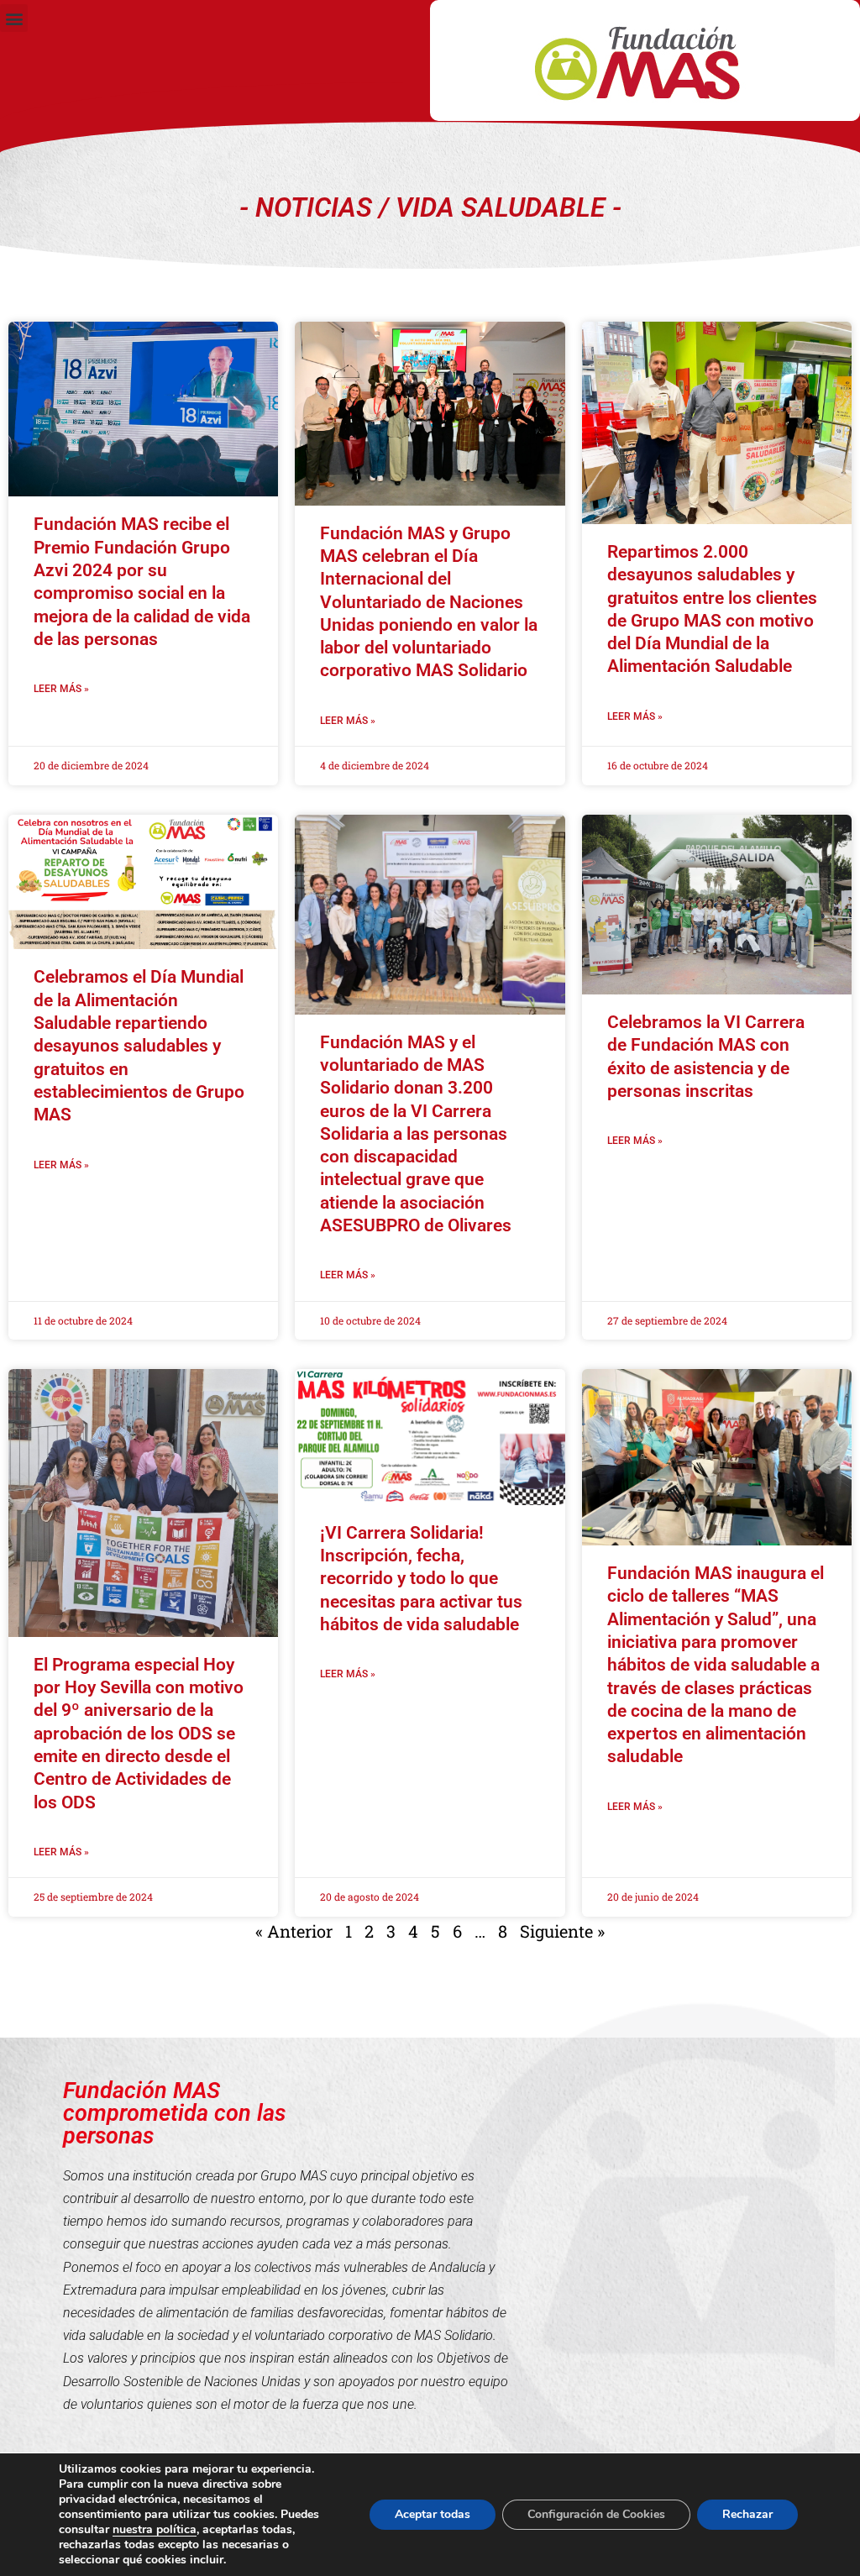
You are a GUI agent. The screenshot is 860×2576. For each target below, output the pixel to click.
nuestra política (155, 2529)
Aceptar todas (433, 2514)
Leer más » (61, 689)
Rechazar (747, 2514)
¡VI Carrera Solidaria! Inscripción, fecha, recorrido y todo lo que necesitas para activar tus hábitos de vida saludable (421, 1579)
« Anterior (294, 1931)
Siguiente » (562, 1931)
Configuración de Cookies (596, 2514)
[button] (14, 18)
